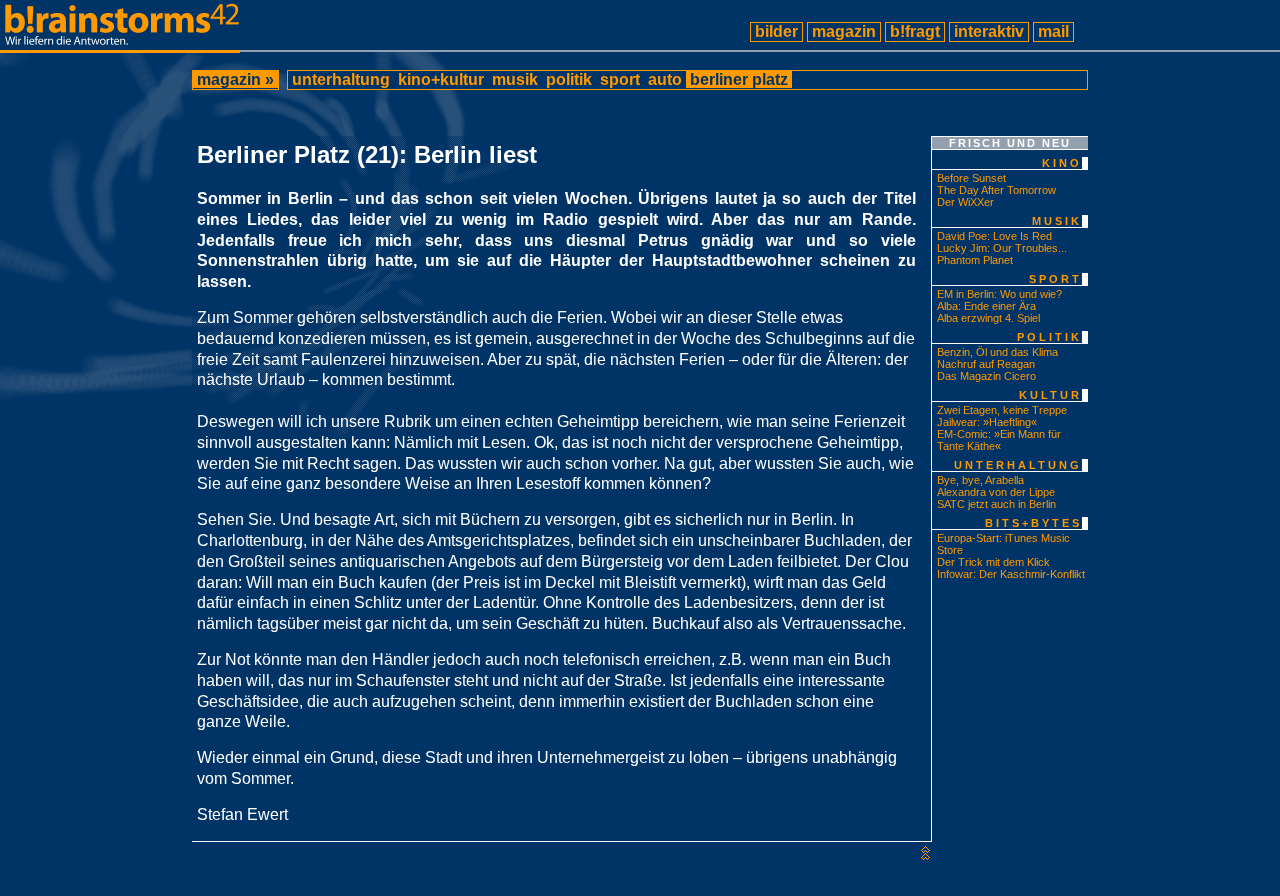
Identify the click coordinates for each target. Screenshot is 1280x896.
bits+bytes (1033, 523)
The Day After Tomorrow (996, 190)
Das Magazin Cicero (986, 376)
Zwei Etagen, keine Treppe (1002, 410)
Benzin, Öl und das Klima (997, 352)
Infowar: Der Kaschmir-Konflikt (1011, 574)
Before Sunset (971, 178)
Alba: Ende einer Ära (986, 306)
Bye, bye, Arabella (980, 480)
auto (665, 79)
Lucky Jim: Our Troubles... (1002, 248)
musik (515, 79)
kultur (1050, 395)
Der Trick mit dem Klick (993, 562)
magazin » (235, 79)
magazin (844, 31)
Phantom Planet (975, 260)
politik (569, 79)
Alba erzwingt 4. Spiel (988, 318)
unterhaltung (341, 79)
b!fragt (915, 31)
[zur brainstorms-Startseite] (120, 44)
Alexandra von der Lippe (996, 492)
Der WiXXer (965, 202)
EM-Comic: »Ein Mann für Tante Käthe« (999, 440)
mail (1053, 31)
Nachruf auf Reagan (986, 364)
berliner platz (739, 79)
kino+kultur (441, 79)
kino (1062, 163)
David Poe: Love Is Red (994, 236)
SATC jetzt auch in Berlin (996, 504)
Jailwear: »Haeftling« (987, 422)
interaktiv (989, 31)
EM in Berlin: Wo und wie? (999, 294)
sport (620, 79)
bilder (776, 31)
